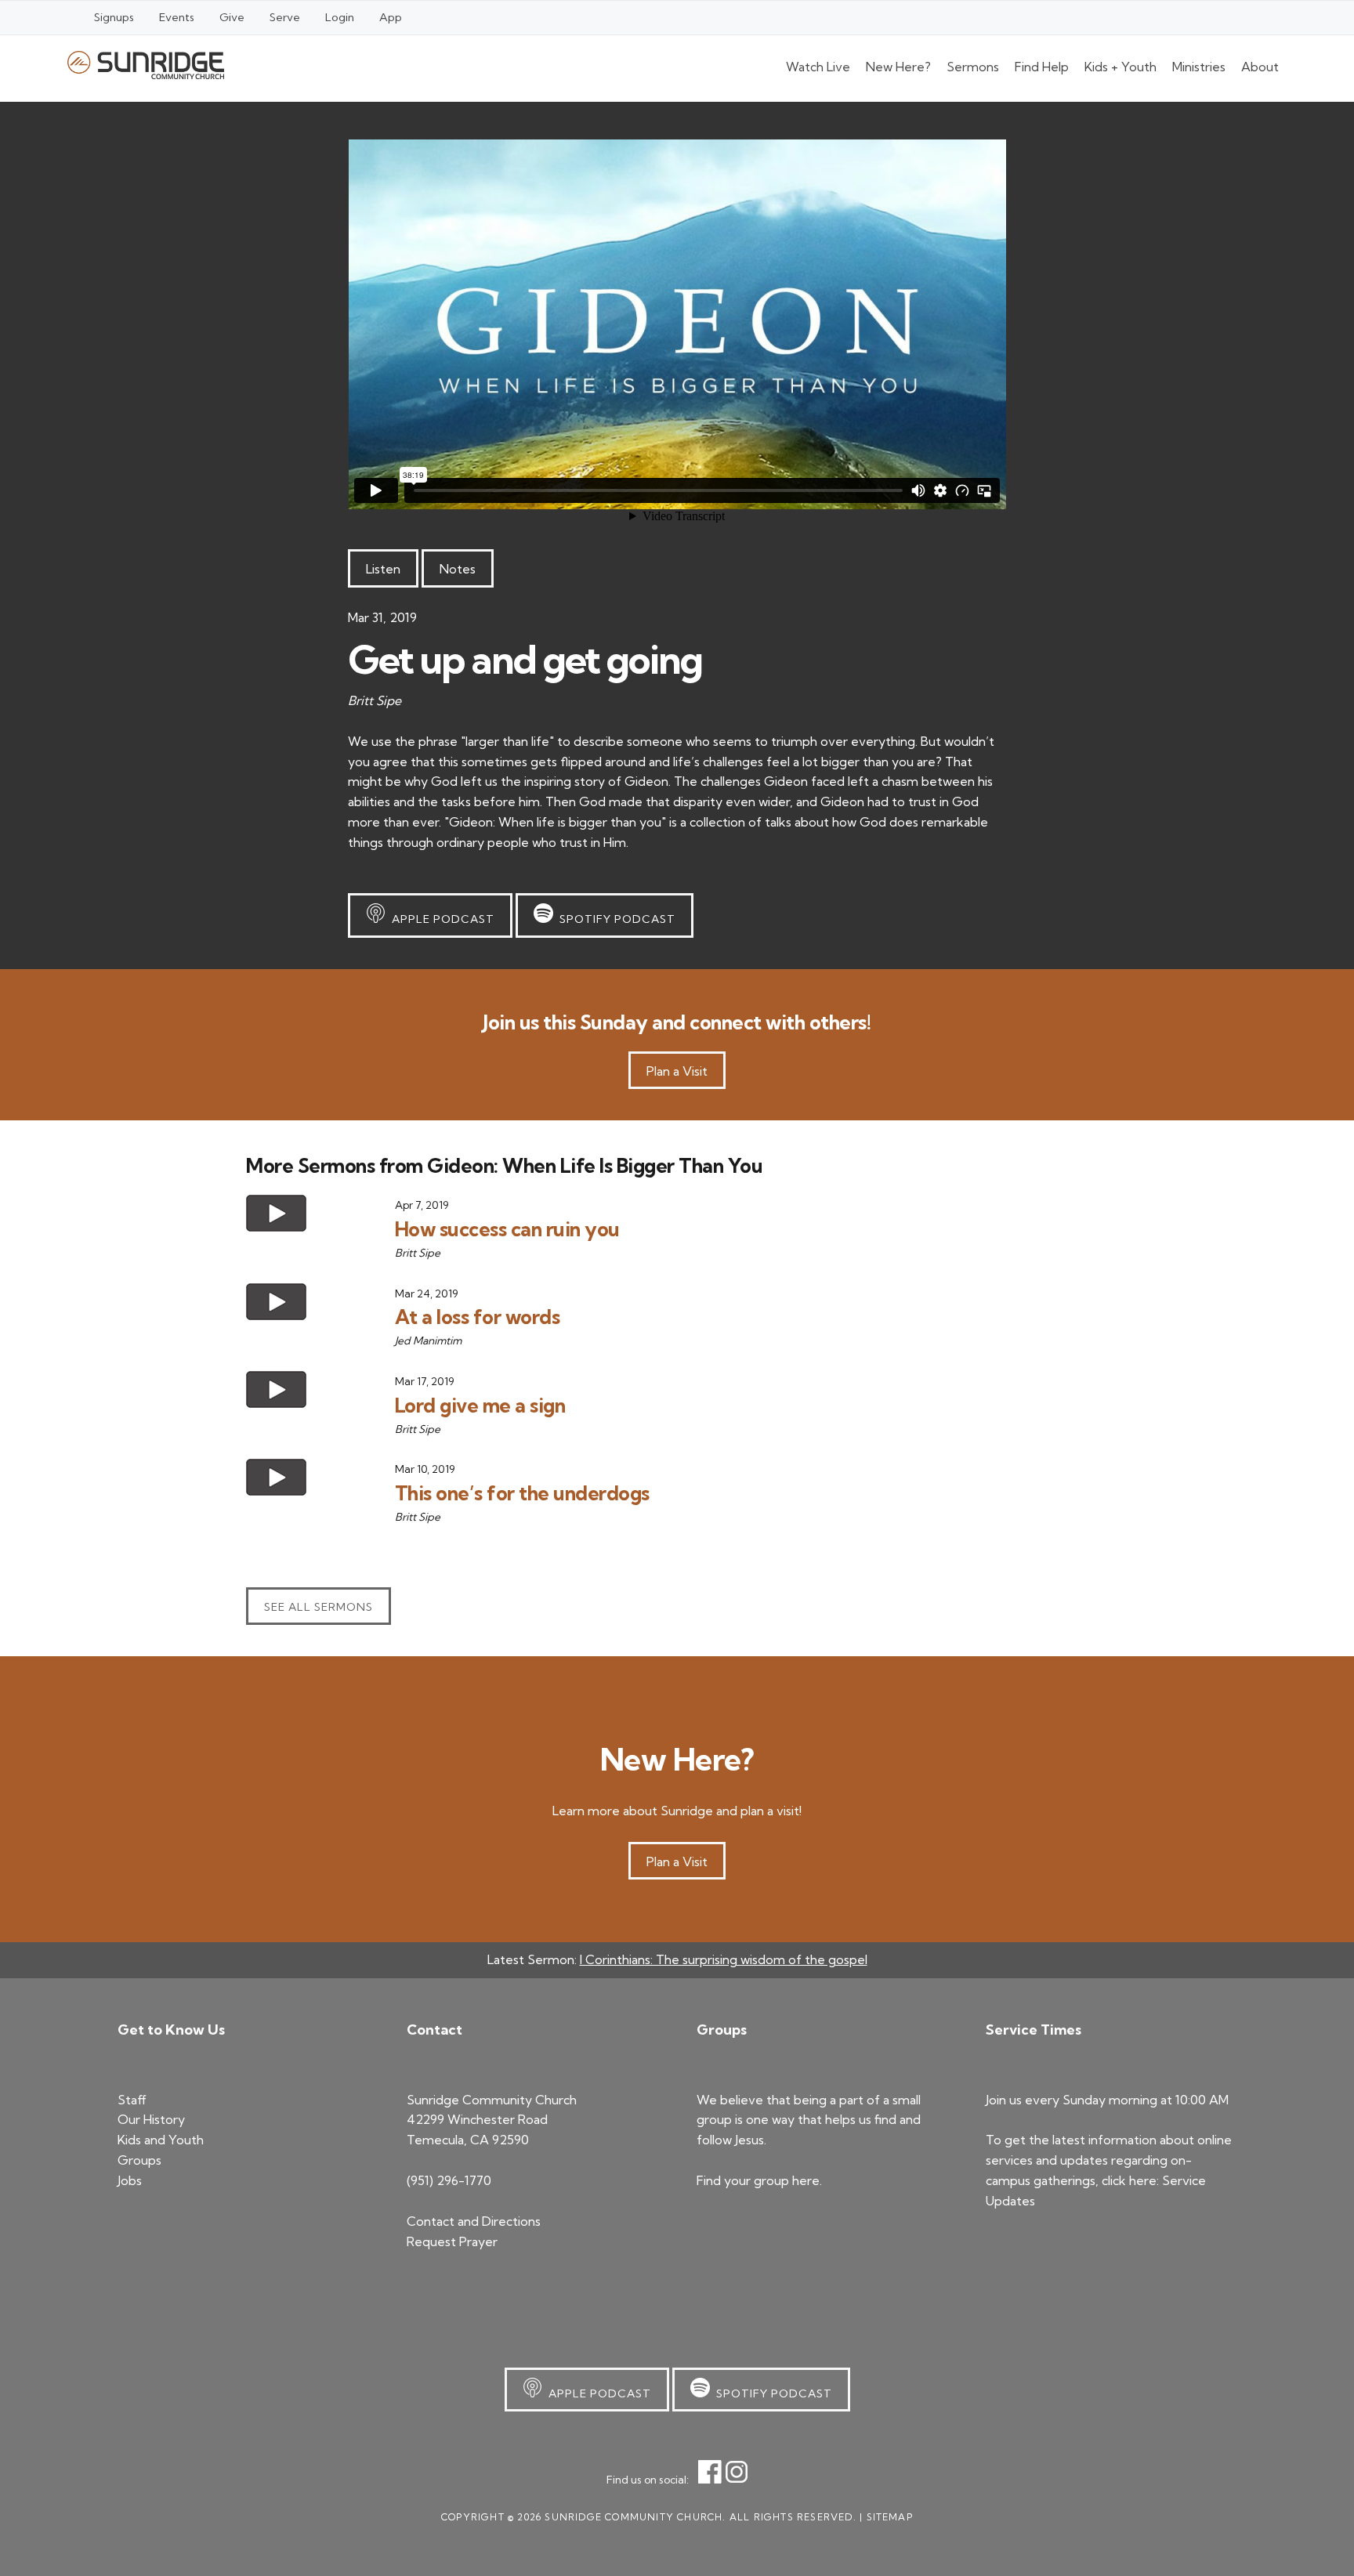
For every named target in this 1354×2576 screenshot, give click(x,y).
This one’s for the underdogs (522, 1493)
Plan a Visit (677, 1071)
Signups (114, 17)
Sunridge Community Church (146, 65)
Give (232, 17)
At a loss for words (478, 1317)
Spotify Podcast (614, 919)
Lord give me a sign (480, 1405)
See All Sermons (319, 1607)
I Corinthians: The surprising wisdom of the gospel (724, 1959)
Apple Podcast (440, 919)
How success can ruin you (507, 1229)
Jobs (130, 2180)
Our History (151, 2119)
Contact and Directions (474, 2221)
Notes (458, 569)
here (806, 2180)
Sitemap (890, 2517)
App (391, 17)
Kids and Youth (161, 2140)
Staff (132, 2100)
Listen (383, 569)
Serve (285, 17)
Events (177, 17)
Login (340, 17)
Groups (139, 2160)
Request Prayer (452, 2241)
